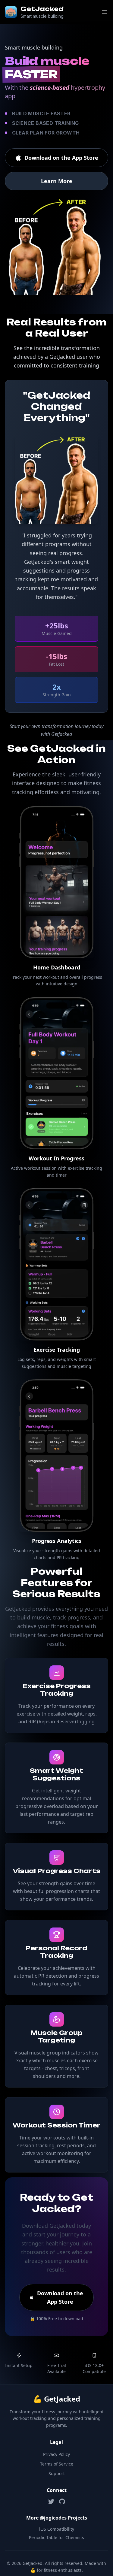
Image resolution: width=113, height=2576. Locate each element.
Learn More (57, 181)
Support (57, 2473)
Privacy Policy (56, 2454)
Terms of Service (57, 2464)
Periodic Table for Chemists (56, 2537)
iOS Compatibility (57, 2529)
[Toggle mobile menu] (105, 12)
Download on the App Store (61, 158)
